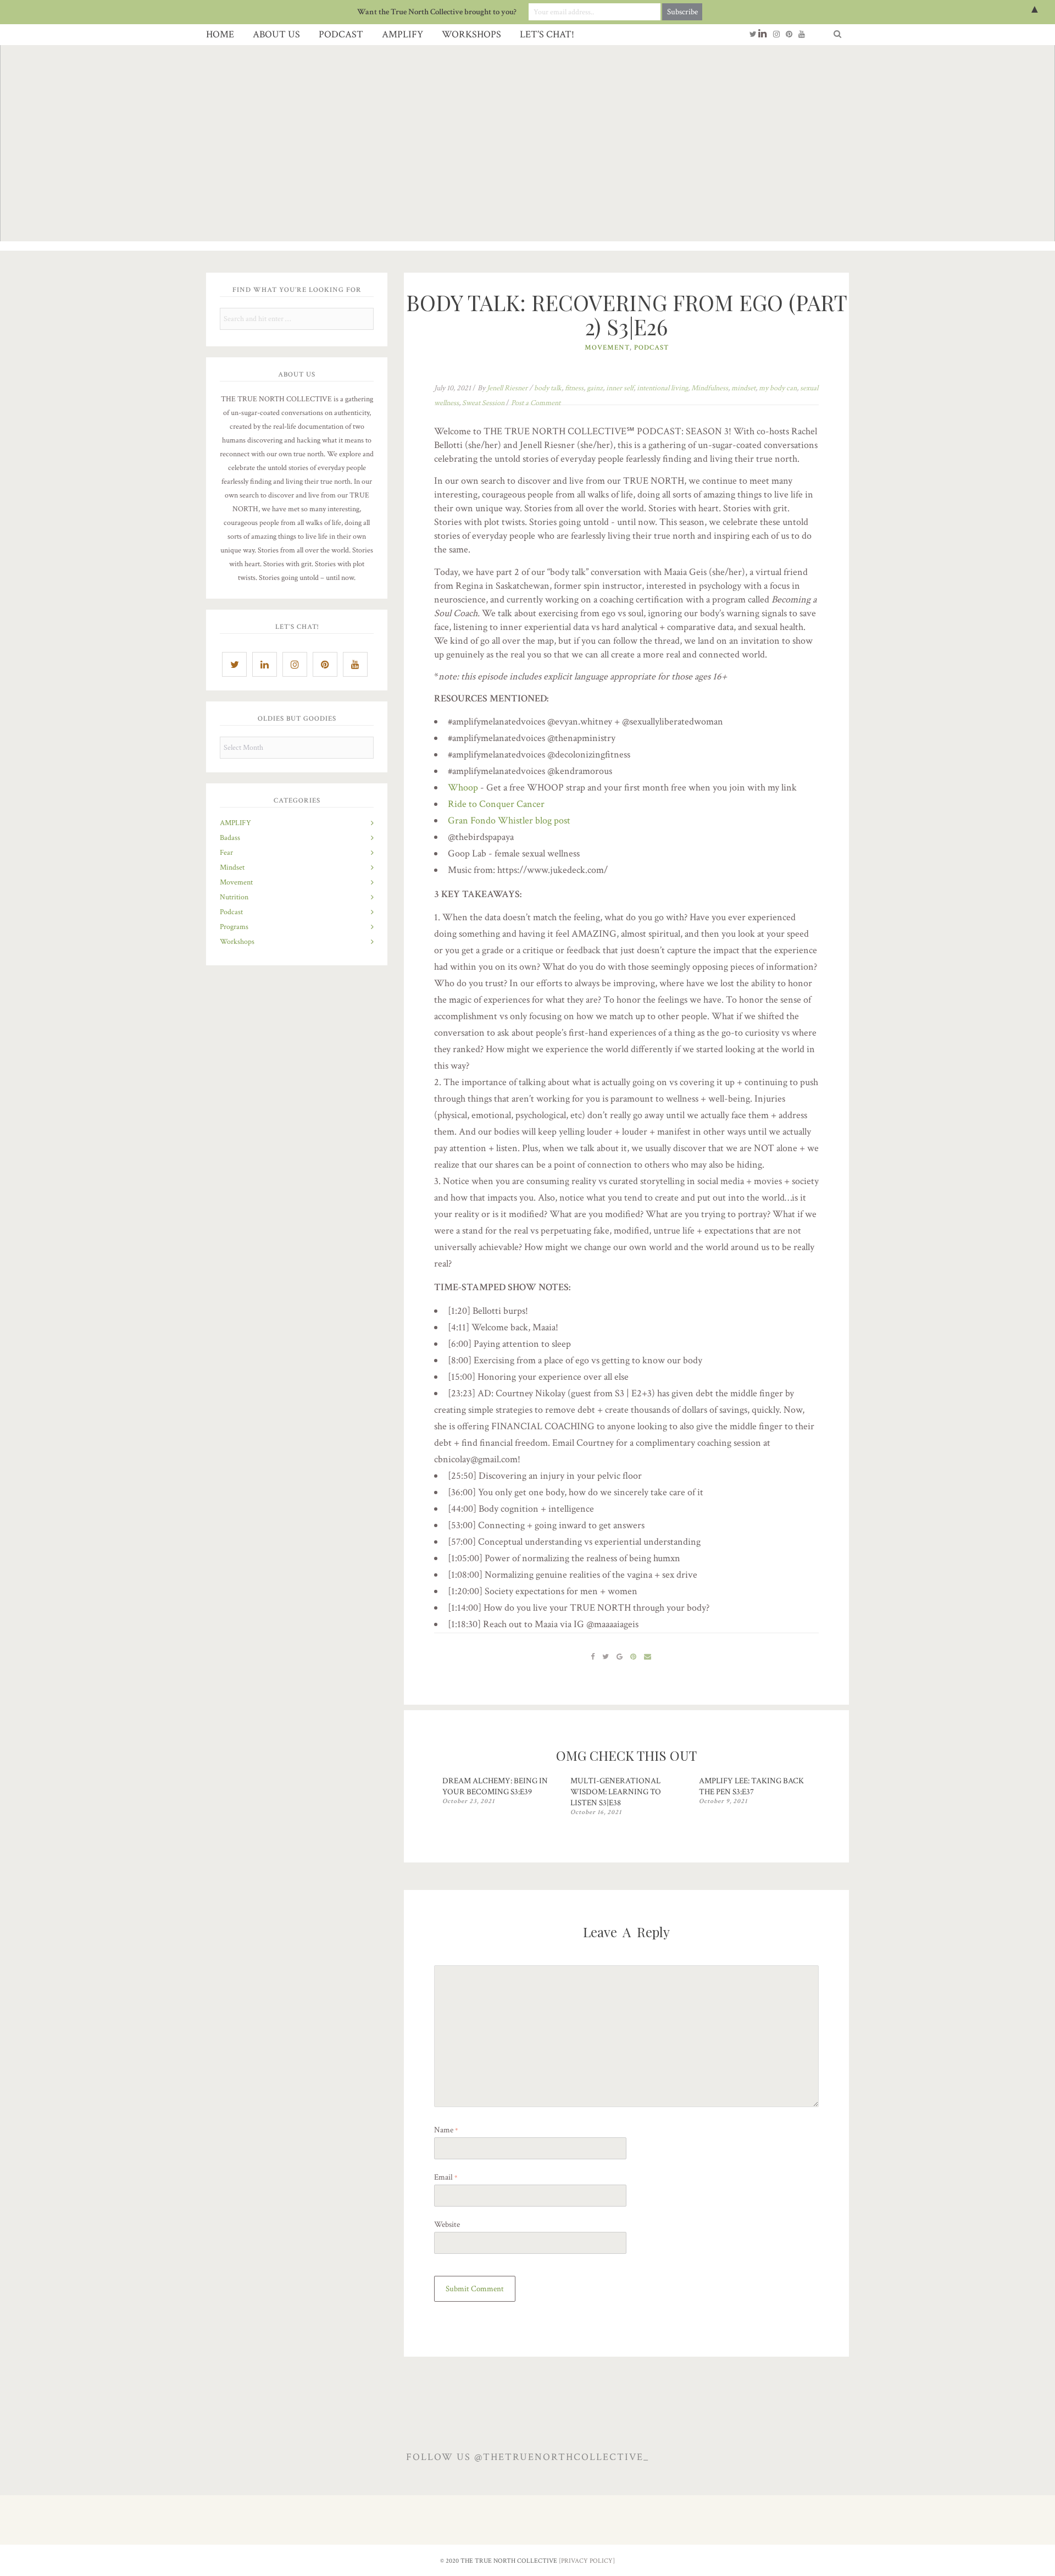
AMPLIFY (402, 34)
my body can (778, 388)
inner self (620, 388)
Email (446, 2177)
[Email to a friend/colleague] (648, 1656)
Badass (230, 838)
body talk (548, 388)
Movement (236, 882)
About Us (276, 34)
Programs (234, 927)
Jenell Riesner (507, 388)
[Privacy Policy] (587, 2561)
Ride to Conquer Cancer (496, 804)
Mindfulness (710, 388)
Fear (226, 853)
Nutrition (234, 897)
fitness (574, 388)
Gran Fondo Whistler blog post (509, 820)
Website (447, 2224)
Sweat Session (483, 403)
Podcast (341, 34)
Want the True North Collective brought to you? (437, 12)
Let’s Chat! (547, 34)
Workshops (471, 34)
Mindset (232, 867)
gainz (595, 388)
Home (220, 34)
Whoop (463, 787)
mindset (743, 388)
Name (446, 2130)
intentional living (662, 388)
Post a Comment (536, 403)
